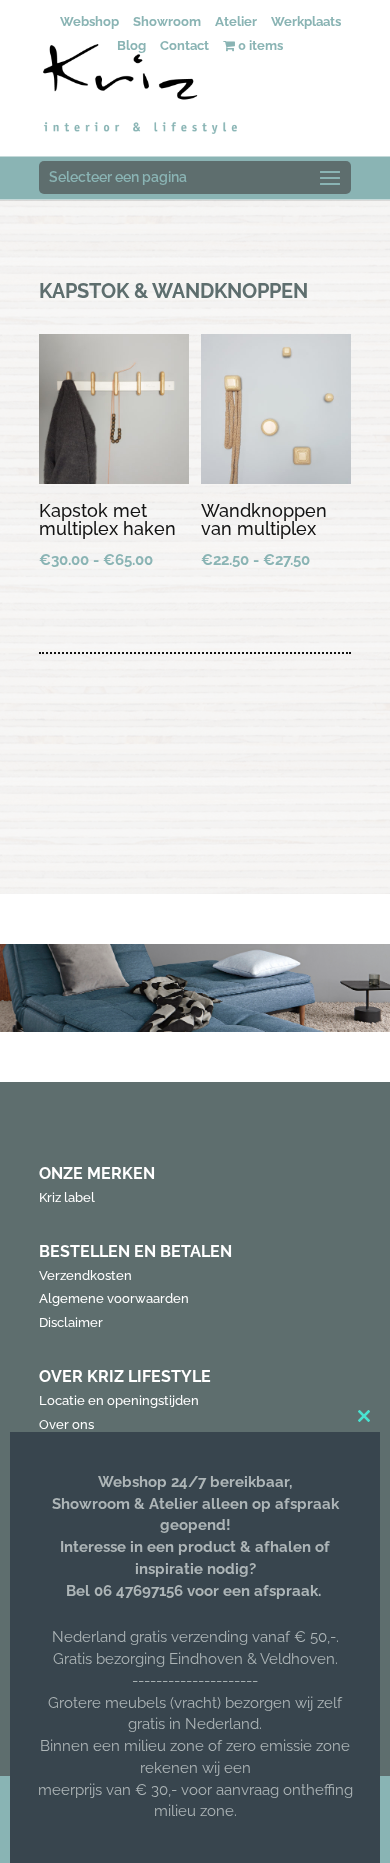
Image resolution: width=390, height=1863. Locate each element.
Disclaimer (71, 1322)
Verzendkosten (85, 1275)
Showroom (167, 21)
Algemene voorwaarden (114, 1298)
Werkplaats (306, 21)
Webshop (89, 21)
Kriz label (67, 1197)
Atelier (236, 21)
